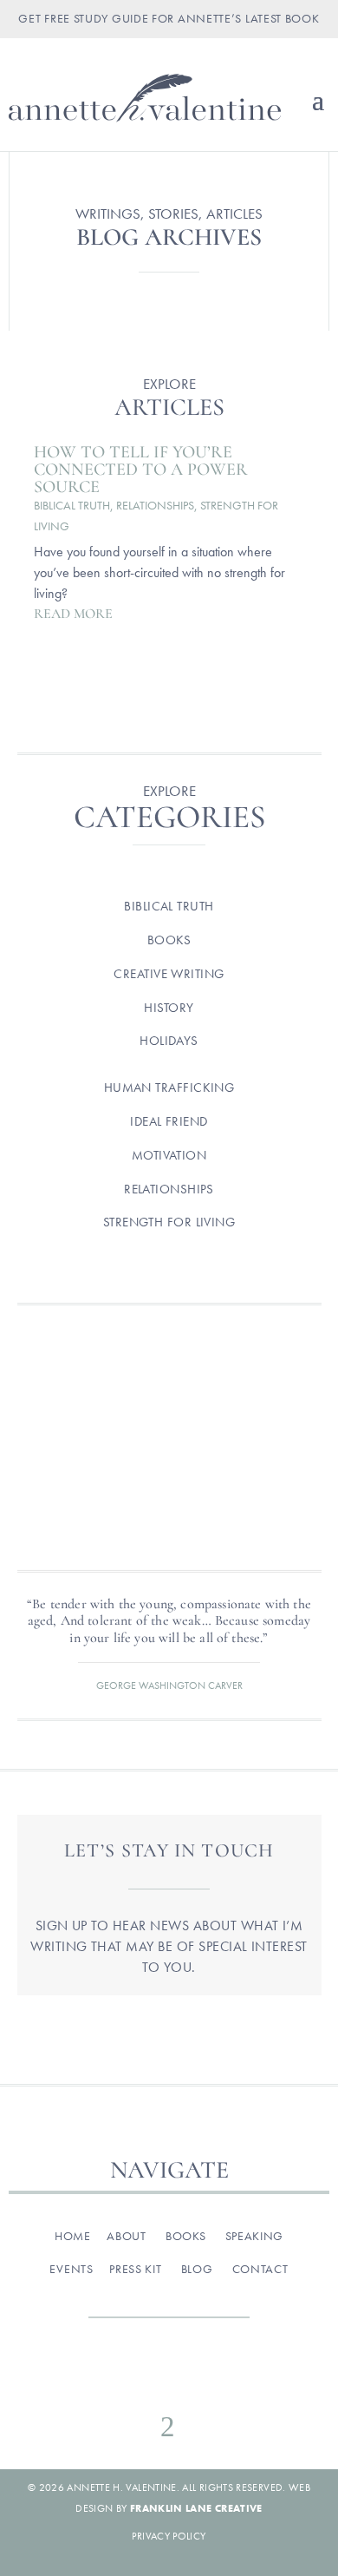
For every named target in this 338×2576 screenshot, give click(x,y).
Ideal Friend (169, 1121)
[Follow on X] (169, 2378)
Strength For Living (169, 1222)
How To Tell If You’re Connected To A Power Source (141, 470)
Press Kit (135, 2269)
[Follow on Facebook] (96, 2378)
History (169, 1008)
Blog (197, 2269)
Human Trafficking (169, 1088)
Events (71, 2269)
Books (169, 940)
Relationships (155, 505)
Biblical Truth (72, 505)
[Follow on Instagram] (133, 2378)
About (127, 2236)
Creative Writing (169, 974)
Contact (260, 2269)
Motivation (169, 1155)
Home (73, 2236)
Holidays (169, 1041)
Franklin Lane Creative (196, 2508)
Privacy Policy (169, 2536)
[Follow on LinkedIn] (242, 2378)
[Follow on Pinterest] (205, 2378)
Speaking (255, 2236)
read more (73, 614)
